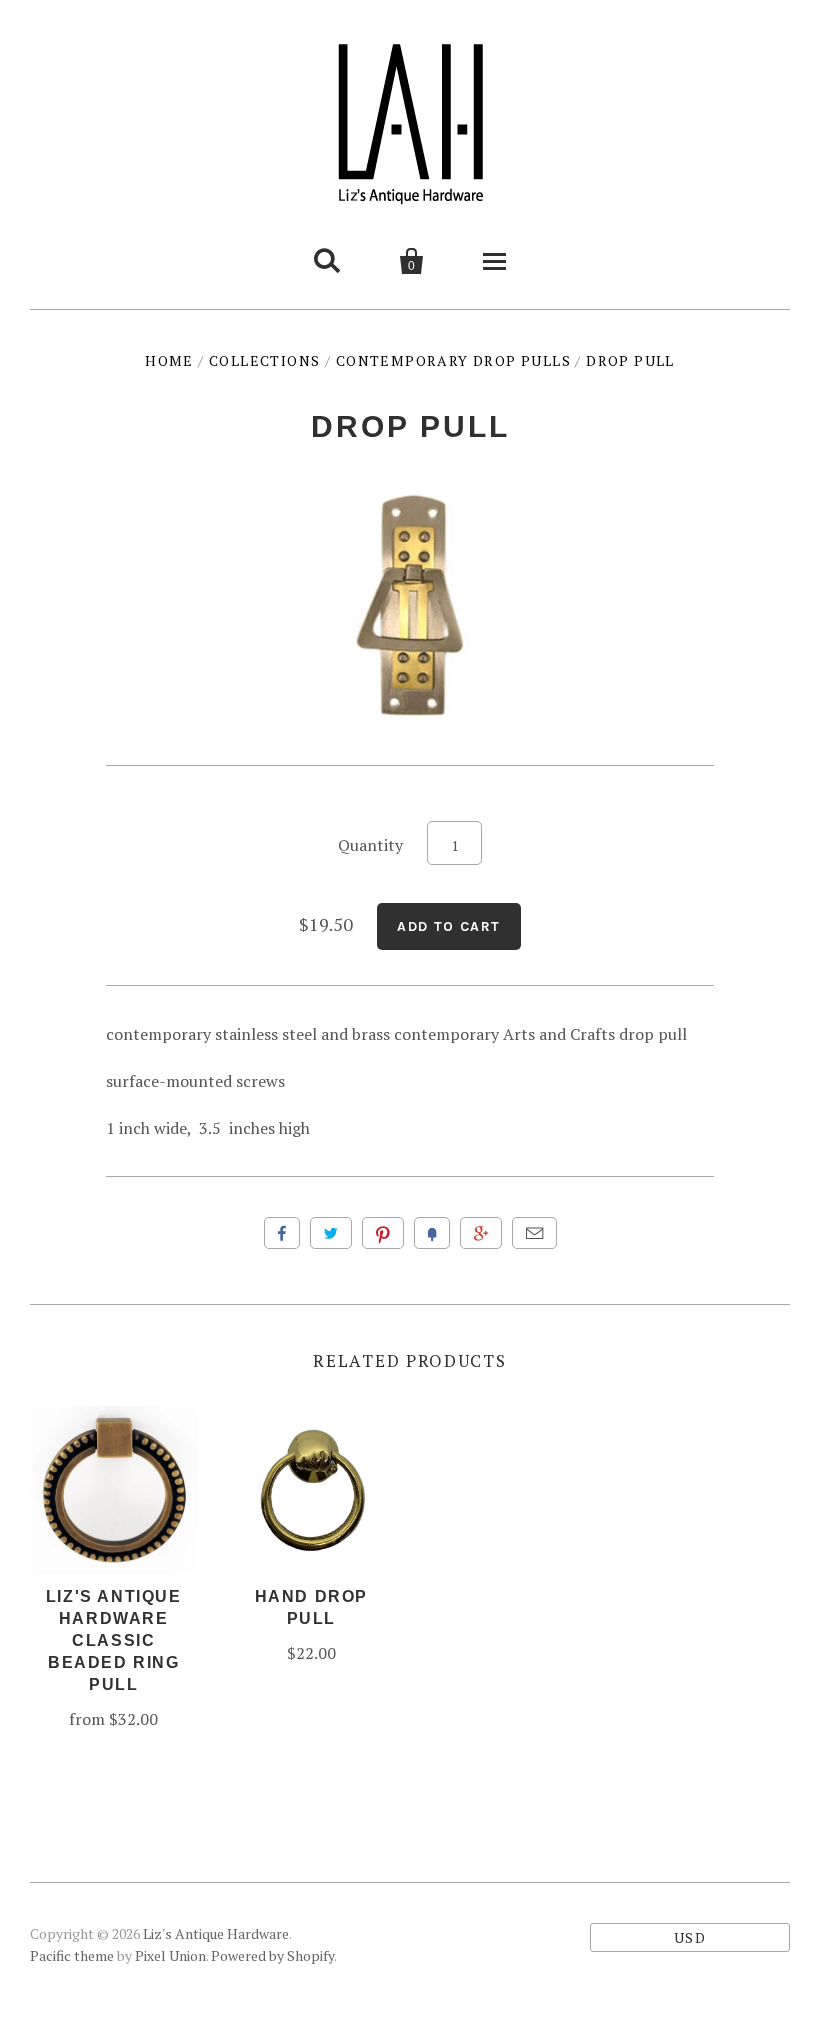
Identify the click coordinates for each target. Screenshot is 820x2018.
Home (169, 360)
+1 (481, 1233)
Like (282, 1233)
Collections (264, 360)
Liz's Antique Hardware (216, 1933)
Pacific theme (72, 1955)
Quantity (370, 845)
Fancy (432, 1233)
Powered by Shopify (272, 1955)
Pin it (383, 1233)
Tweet (331, 1233)
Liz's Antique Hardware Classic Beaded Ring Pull (114, 1640)
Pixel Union (170, 1955)
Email (534, 1233)
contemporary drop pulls (453, 360)
